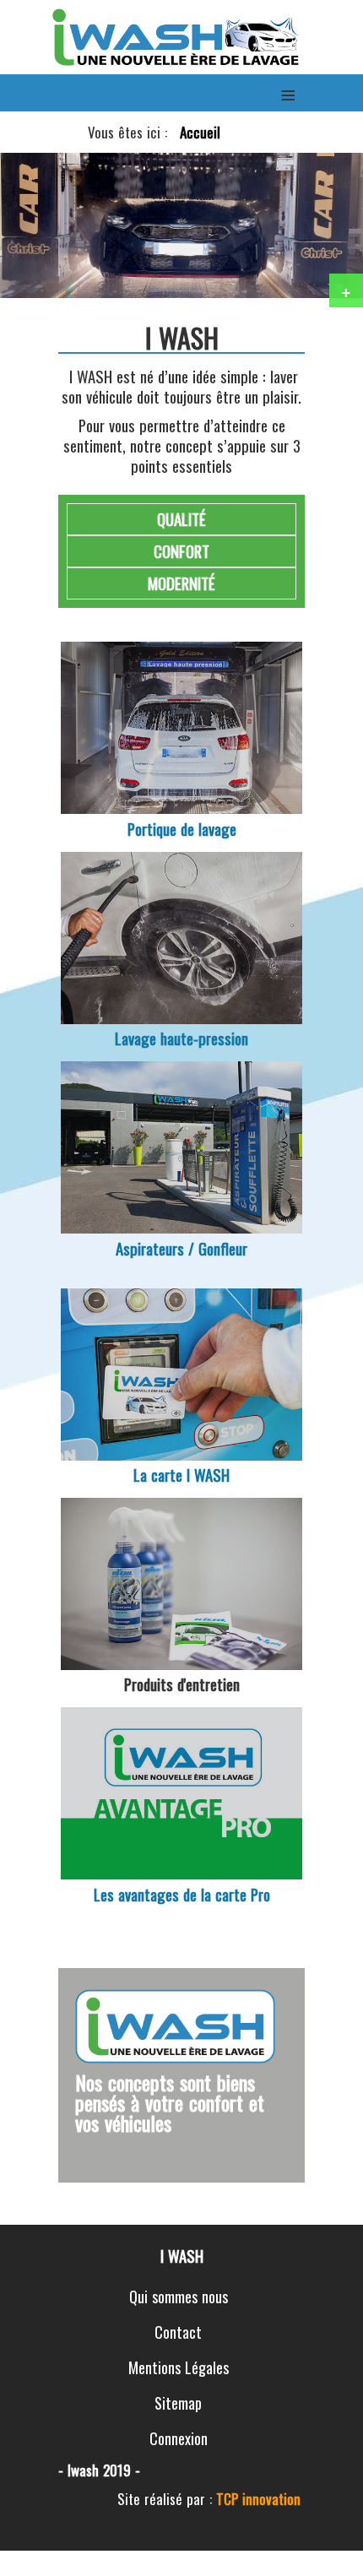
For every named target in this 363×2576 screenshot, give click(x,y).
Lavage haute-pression (181, 1038)
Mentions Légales (179, 2367)
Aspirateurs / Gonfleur (181, 1248)
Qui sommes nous (179, 2297)
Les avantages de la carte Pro (182, 1894)
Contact (178, 2332)
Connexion (179, 2438)
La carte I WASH (181, 1475)
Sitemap (178, 2403)
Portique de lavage (182, 829)
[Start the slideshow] (312, 225)
